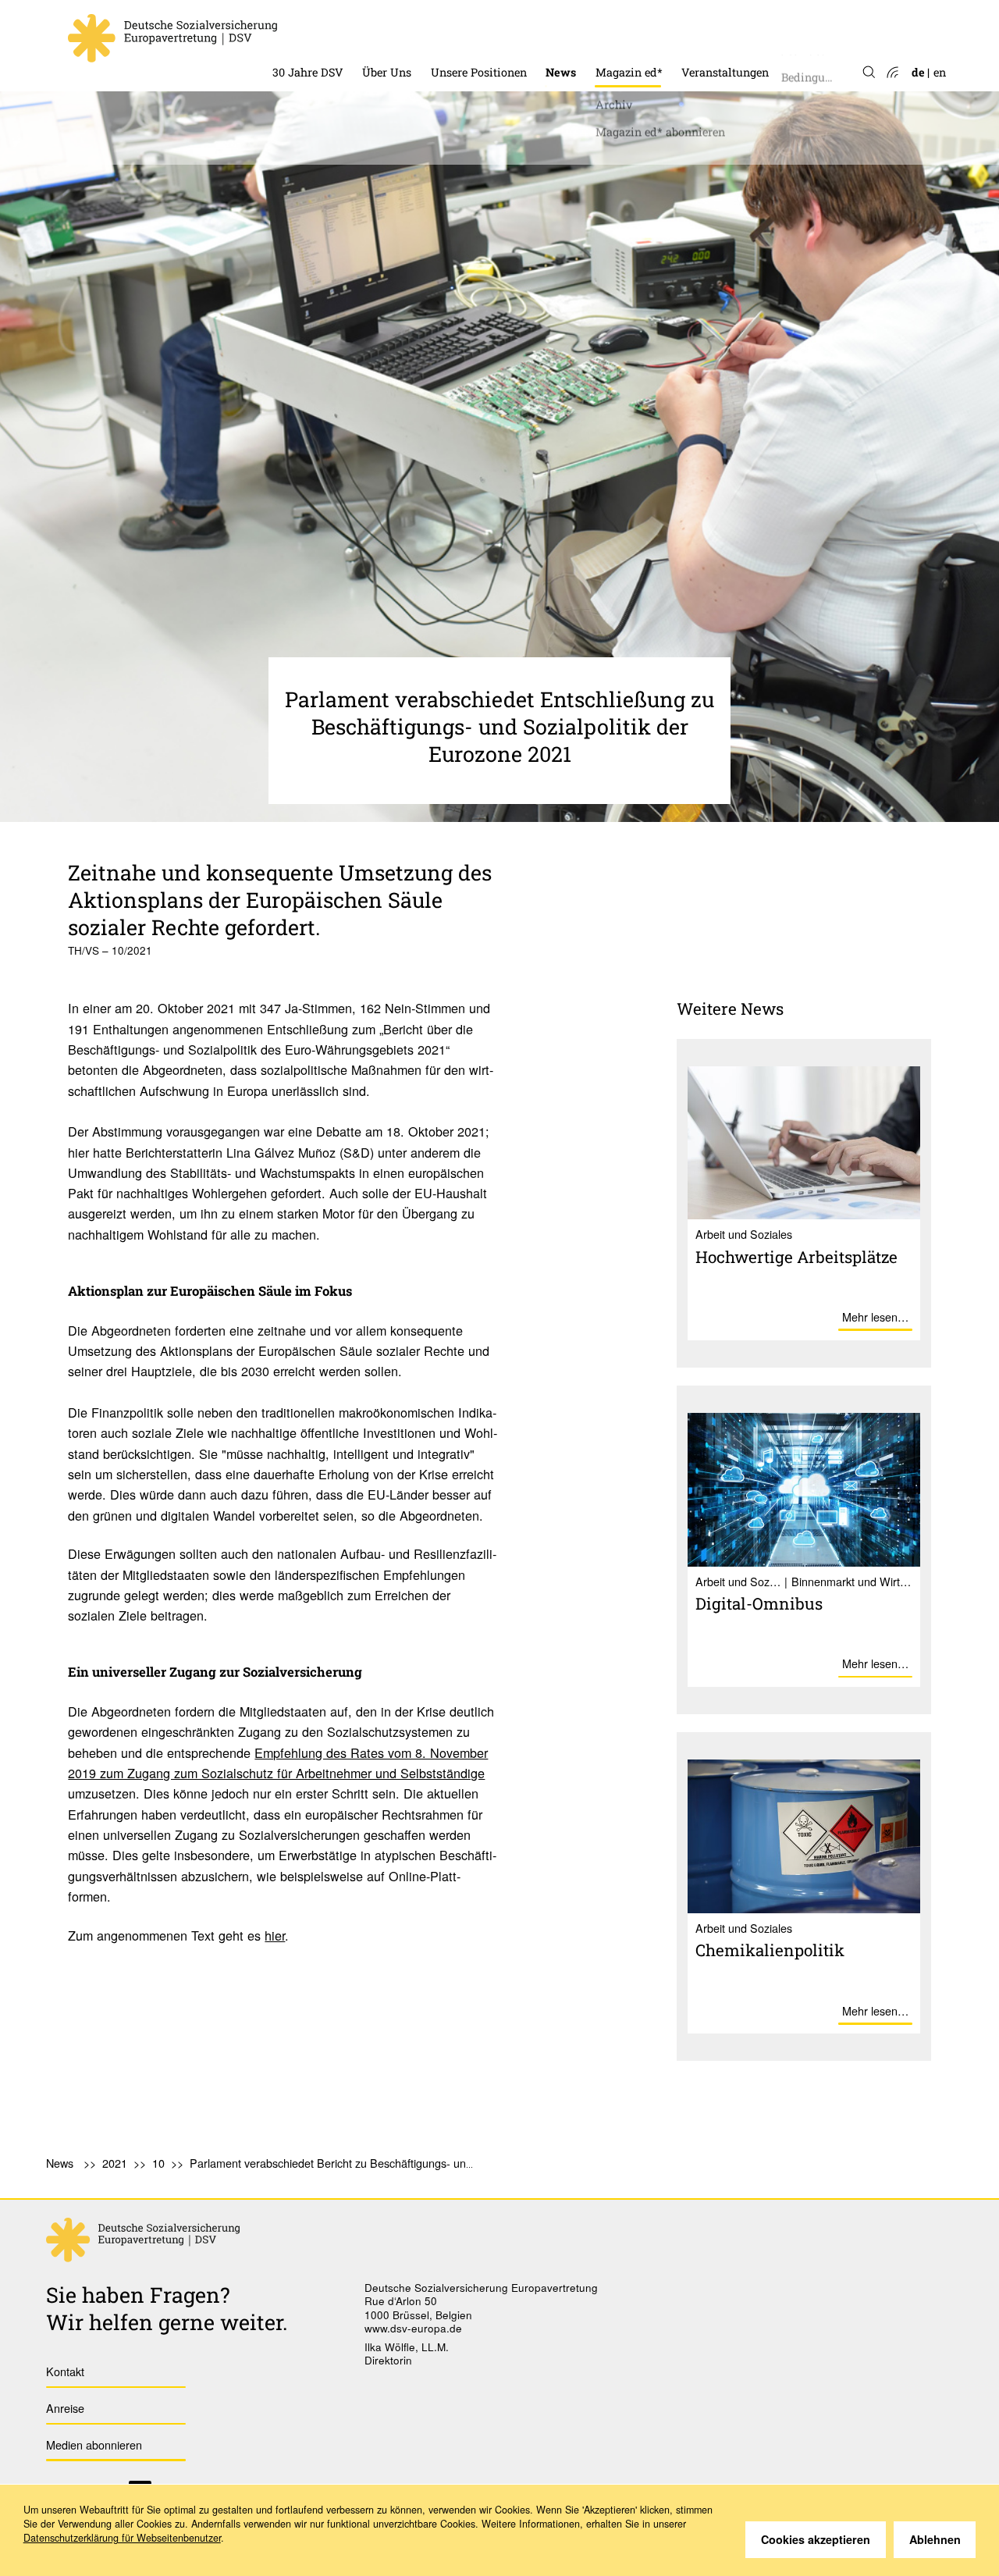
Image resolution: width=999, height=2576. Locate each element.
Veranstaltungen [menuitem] (725, 72)
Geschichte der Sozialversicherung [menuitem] (364, 32)
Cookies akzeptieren (816, 2539)
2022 (558, 32)
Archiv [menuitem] (614, 100)
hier (275, 1935)
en (940, 72)
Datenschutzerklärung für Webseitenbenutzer (122, 2538)
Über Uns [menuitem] (387, 72)
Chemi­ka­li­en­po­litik (770, 1950)
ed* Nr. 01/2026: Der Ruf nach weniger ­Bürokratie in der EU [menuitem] (720, 18)
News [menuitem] (561, 72)
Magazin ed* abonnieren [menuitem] (660, 128)
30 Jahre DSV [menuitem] (308, 72)
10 (158, 2163)
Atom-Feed (892, 73)
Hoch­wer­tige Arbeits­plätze (796, 1257)
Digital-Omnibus (759, 1603)
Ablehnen (935, 2539)
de (918, 72)
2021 (115, 2163)
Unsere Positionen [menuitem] (479, 72)
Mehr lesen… (875, 1316)
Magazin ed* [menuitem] (629, 72)
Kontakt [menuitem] (65, 2371)
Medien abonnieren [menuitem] (94, 2444)
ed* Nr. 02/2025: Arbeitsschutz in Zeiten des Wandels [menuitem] (720, 46)
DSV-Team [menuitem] (391, 32)
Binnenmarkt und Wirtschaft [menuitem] (508, 32)
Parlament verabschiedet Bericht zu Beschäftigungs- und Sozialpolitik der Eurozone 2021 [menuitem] (411, 2163)
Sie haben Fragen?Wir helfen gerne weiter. (167, 2308)
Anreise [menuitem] (65, 2408)
